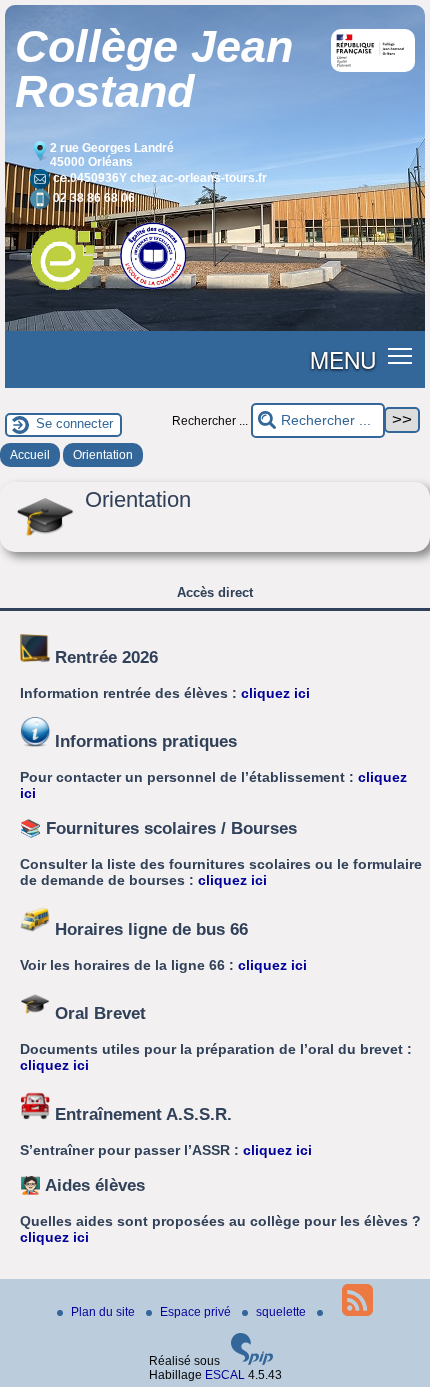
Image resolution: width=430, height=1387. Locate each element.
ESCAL (225, 1375)
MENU (343, 359)
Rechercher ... (210, 421)
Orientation (103, 455)
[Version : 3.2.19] (252, 1361)
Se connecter (74, 423)
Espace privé (197, 1312)
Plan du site (104, 1312)
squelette (282, 1312)
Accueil (30, 455)
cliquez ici (275, 693)
